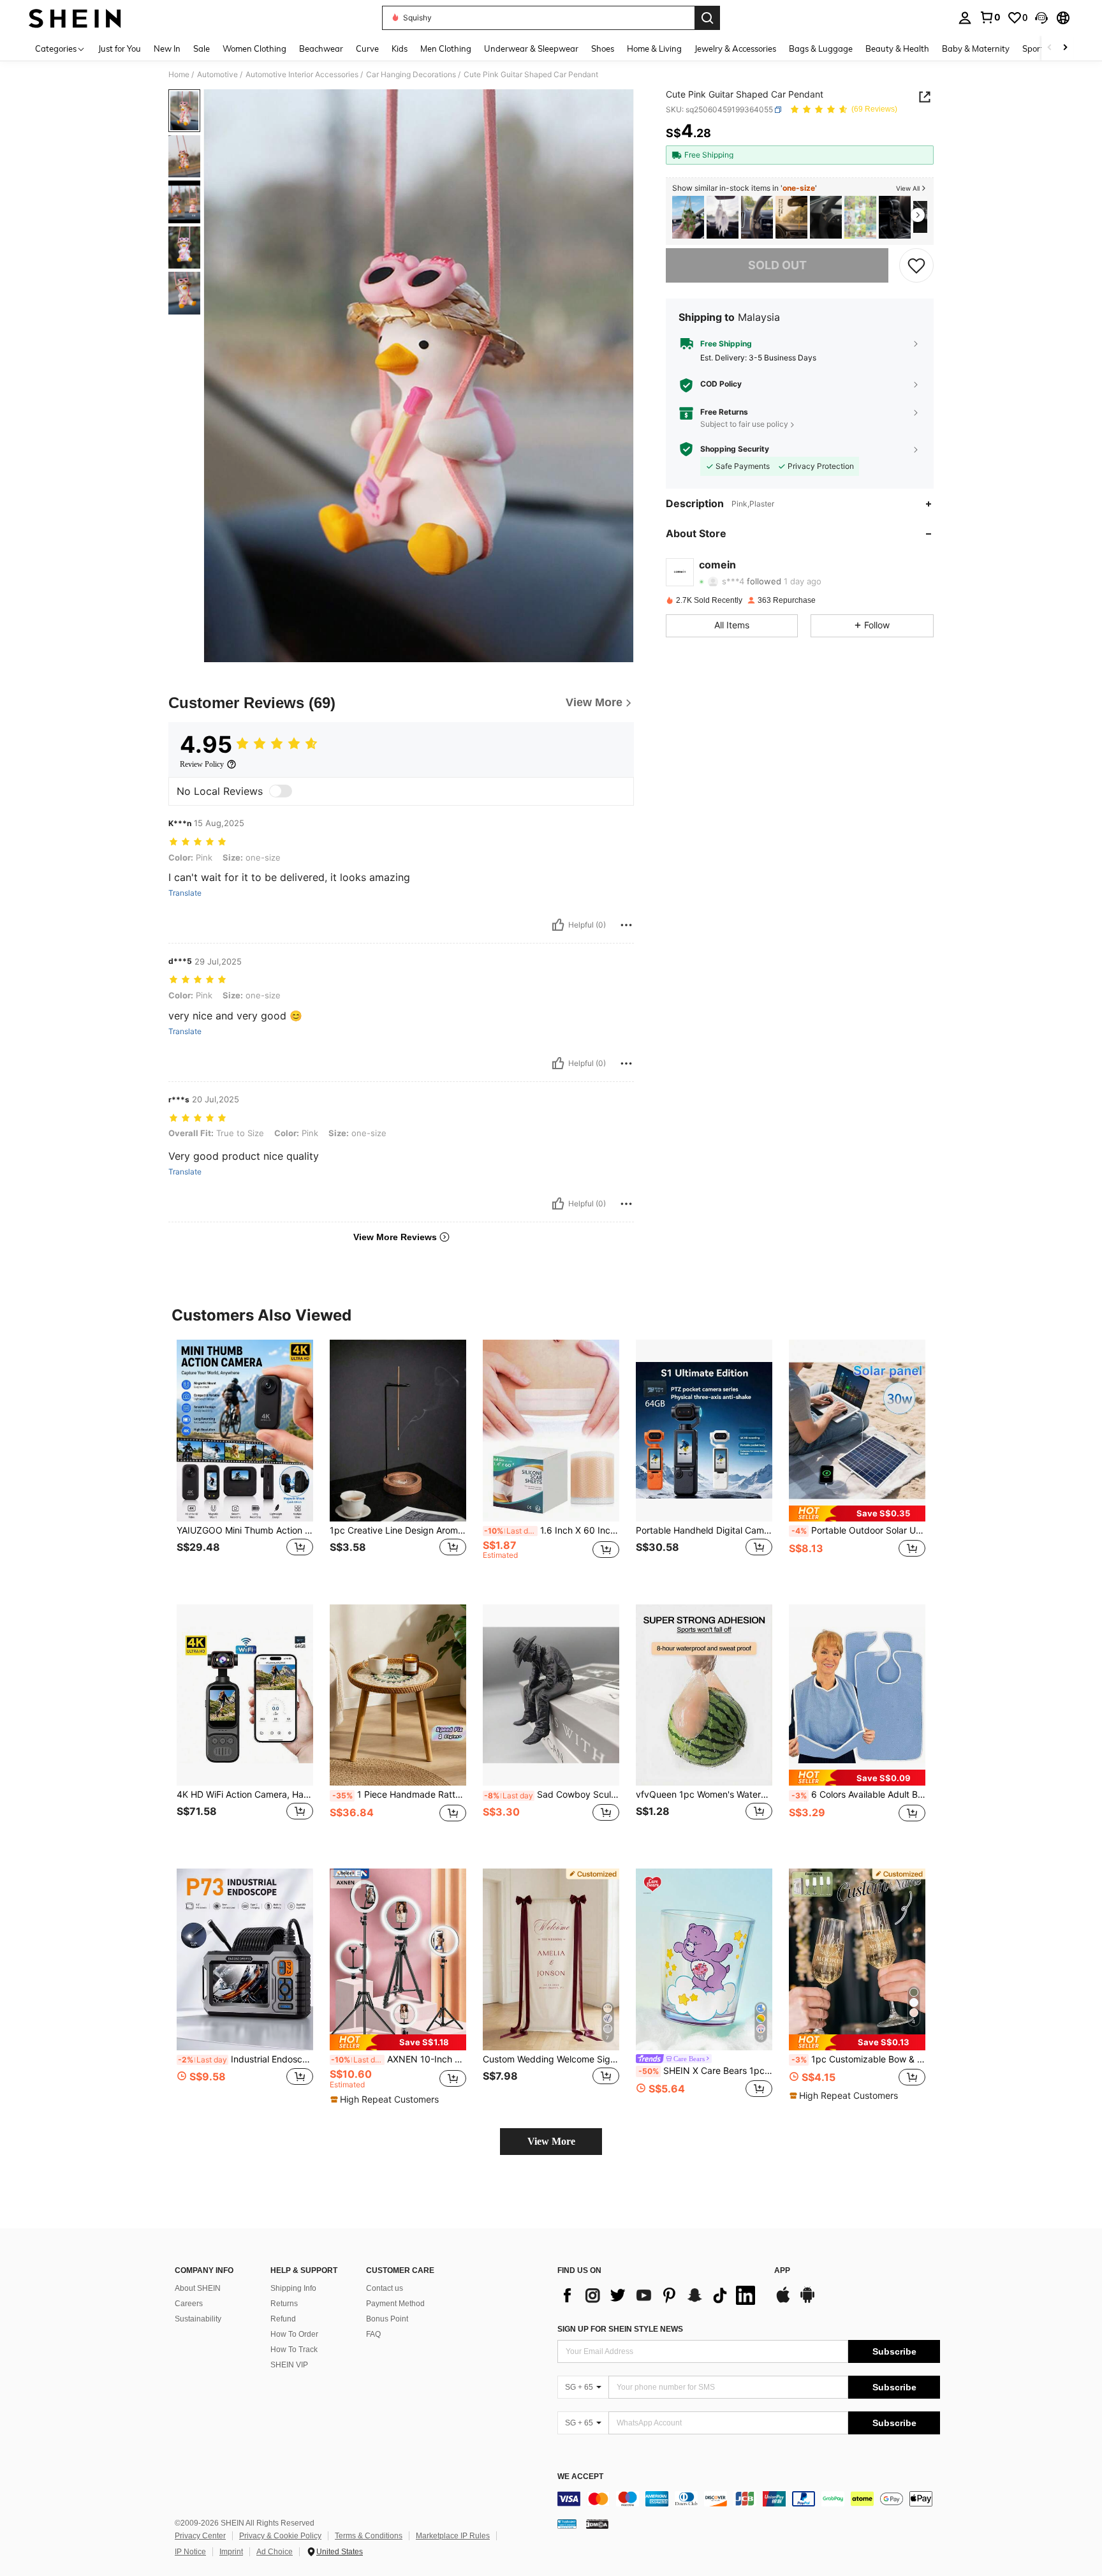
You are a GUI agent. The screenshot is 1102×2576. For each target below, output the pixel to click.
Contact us (385, 2288)
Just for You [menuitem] (120, 48)
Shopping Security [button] (735, 449)
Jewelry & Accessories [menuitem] (735, 48)
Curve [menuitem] (367, 48)
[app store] (783, 2301)
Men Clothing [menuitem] (446, 48)
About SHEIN (198, 2288)
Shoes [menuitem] (603, 48)
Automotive (217, 75)
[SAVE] (916, 265)
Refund (283, 2319)
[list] (659, 2295)
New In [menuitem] (167, 48)
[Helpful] (558, 925)
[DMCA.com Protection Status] (597, 2524)
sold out (777, 265)
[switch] (281, 791)
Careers (189, 2304)
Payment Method (395, 2304)
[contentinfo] (749, 2499)
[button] (1041, 18)
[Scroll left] (1050, 48)
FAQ (373, 2334)
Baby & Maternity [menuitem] (976, 48)
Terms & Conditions (369, 2536)
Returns (284, 2304)
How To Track (294, 2350)
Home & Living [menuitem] (654, 48)
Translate (185, 893)
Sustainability (198, 2319)
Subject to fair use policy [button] (744, 424)
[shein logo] (75, 18)
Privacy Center (200, 2536)
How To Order (294, 2334)
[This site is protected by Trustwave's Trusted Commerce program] (567, 2524)
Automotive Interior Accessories (302, 75)
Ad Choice (275, 2552)
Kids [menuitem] (400, 48)
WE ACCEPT (580, 2477)
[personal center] (965, 18)
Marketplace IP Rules (453, 2536)
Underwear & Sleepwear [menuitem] (531, 48)
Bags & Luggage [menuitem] (821, 48)
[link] (990, 17)
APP (782, 2271)
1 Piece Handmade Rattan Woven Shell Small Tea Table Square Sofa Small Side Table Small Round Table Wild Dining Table (399, 1795)
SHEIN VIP (289, 2365)
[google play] (807, 2301)
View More (551, 2141)
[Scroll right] (1065, 48)
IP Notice (190, 2552)
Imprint (231, 2552)
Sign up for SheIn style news (620, 2329)
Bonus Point (387, 2319)
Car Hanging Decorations (411, 75)
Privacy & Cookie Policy (280, 2536)
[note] (857, 1514)
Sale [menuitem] (202, 48)
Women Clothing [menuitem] (254, 48)
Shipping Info (293, 2288)
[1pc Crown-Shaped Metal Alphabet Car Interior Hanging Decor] (860, 217)
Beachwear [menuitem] (321, 48)
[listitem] (688, 217)
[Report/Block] (626, 925)
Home (179, 75)
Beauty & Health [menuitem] (897, 48)
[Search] (707, 18)
